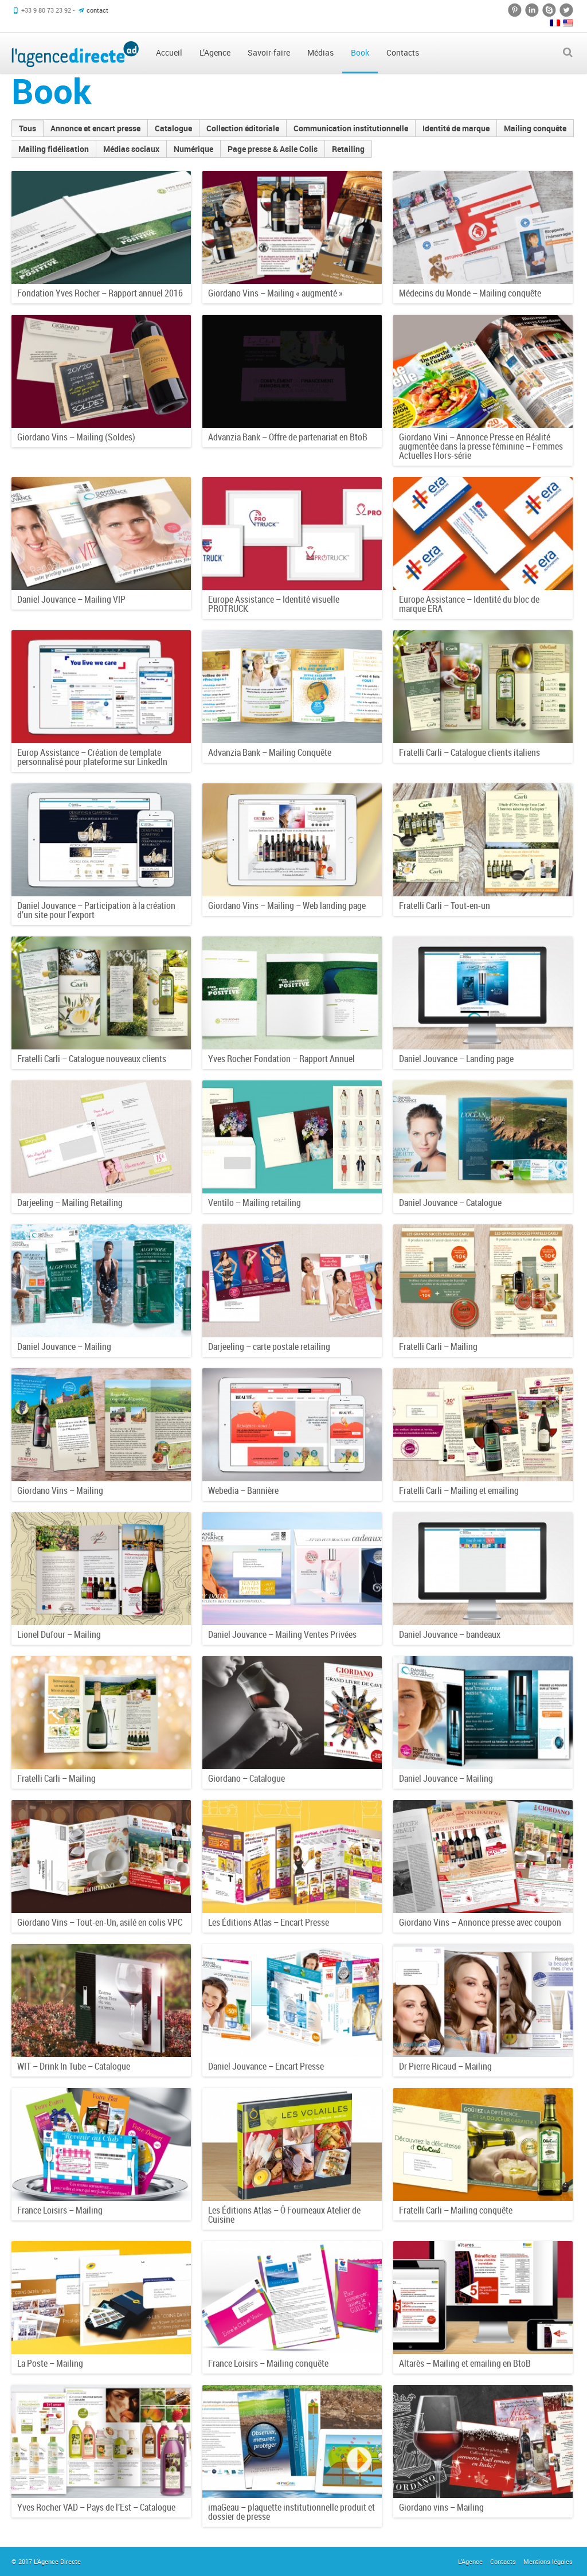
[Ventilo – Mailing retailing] (292, 1137)
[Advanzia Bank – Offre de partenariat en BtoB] (292, 371)
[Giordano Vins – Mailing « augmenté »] (292, 227)
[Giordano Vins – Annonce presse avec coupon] (483, 1857)
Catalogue (173, 128)
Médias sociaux (131, 149)
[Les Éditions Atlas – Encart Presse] (292, 1857)
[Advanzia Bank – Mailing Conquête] (292, 687)
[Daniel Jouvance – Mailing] (101, 1281)
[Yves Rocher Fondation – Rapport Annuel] (292, 993)
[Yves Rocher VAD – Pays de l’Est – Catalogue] (101, 2442)
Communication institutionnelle (351, 128)
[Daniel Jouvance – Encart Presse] (292, 2001)
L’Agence (470, 2561)
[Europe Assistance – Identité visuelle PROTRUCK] (292, 534)
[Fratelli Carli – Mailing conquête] (483, 2144)
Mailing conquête (535, 128)
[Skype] (549, 10)
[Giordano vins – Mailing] (483, 2442)
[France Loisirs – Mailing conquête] (292, 2298)
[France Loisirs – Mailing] (101, 2144)
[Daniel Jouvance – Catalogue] (483, 1137)
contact (97, 10)
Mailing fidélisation (54, 149)
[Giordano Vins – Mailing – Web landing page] (292, 840)
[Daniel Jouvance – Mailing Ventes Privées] (292, 1569)
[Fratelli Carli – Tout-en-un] (483, 840)
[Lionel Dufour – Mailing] (101, 1569)
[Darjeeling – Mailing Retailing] (101, 1137)
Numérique (193, 149)
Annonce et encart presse (95, 128)
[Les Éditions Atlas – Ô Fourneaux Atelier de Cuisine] (292, 2144)
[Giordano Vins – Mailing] (101, 1425)
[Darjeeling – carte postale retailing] (292, 1281)
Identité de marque (456, 128)
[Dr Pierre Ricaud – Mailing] (483, 2001)
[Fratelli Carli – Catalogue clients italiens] (483, 687)
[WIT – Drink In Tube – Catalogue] (101, 2001)
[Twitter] (566, 10)
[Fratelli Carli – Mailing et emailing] (483, 1425)
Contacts (503, 2561)
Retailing (348, 149)
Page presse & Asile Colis (273, 149)
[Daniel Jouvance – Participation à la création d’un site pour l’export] (101, 840)
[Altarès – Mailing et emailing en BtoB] (483, 2298)
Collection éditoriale (243, 128)
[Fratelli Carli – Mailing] (483, 1281)
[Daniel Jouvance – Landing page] (483, 993)
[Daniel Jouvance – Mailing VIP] (101, 534)
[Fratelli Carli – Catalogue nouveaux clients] (101, 993)
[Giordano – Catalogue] (292, 1713)
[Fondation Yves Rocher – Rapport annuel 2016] (101, 227)
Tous (28, 128)
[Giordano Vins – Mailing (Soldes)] (101, 371)
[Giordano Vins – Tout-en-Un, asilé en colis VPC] (101, 1857)
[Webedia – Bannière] (292, 1425)
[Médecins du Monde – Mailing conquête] (483, 227)
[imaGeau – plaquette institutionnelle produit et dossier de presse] (292, 2442)
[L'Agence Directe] (75, 53)
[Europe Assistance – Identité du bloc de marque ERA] (483, 534)
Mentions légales (548, 2561)
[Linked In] (532, 10)
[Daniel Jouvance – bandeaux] (483, 1569)
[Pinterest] (515, 10)
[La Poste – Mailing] (101, 2298)
